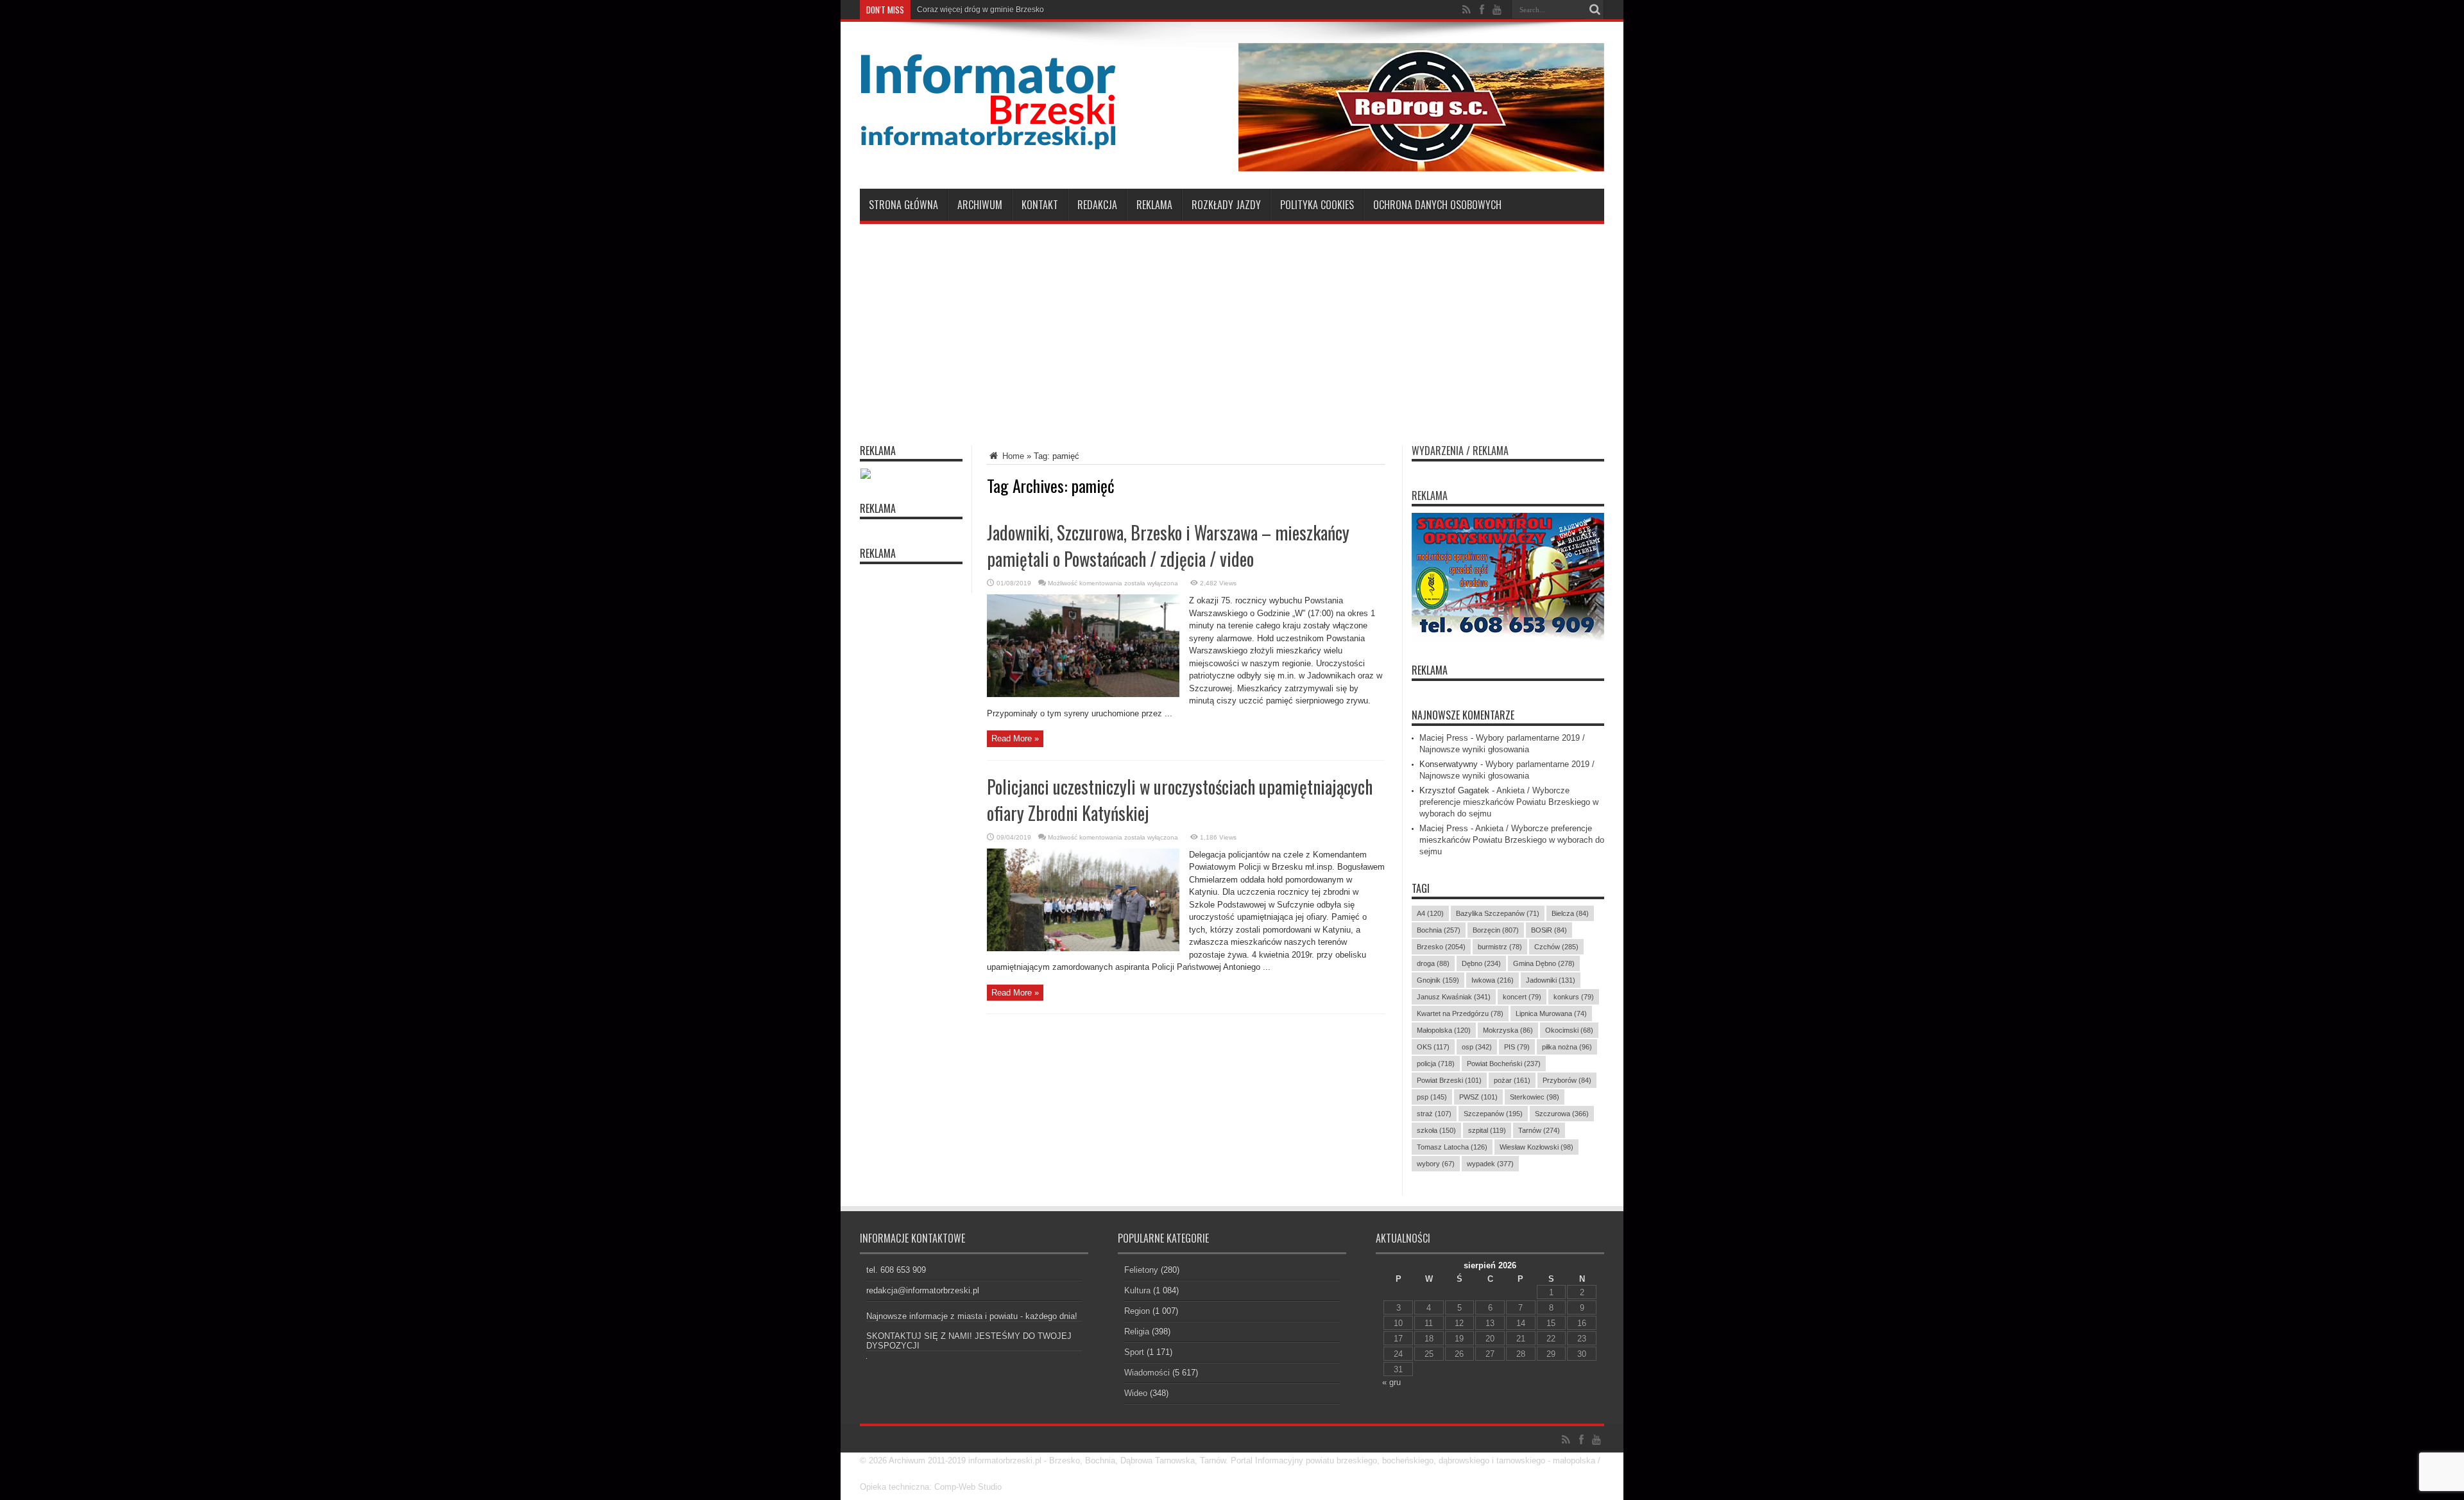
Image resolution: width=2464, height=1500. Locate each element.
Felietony (1141, 1270)
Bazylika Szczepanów (1498, 913)
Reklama (1154, 205)
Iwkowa (1493, 980)
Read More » (1015, 738)
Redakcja (1097, 205)
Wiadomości (1147, 1373)
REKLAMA (1430, 670)
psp (1432, 1097)
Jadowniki (1551, 980)
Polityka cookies (1317, 205)
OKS (1433, 1047)
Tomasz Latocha (1452, 1147)
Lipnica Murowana (1551, 1013)
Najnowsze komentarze (1463, 715)
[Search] (1595, 10)
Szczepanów (1493, 1114)
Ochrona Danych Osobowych (1437, 205)
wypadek (1490, 1164)
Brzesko (1441, 947)
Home (1012, 456)
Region (1137, 1311)
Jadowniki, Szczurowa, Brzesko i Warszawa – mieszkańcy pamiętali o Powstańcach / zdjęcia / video (1168, 546)
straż (1434, 1114)
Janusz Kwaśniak (1454, 997)
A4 (1430, 913)
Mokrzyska (1508, 1030)
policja (1436, 1064)
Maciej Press (1444, 738)
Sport (1134, 1352)
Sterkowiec (1535, 1097)
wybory (1436, 1164)
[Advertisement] (1232, 327)
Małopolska (1444, 1030)
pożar (1512, 1080)
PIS (1517, 1047)
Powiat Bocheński (1504, 1064)
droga (1433, 963)
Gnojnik (1438, 980)
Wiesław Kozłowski (1536, 1147)
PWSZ (1478, 1097)
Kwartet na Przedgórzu (1460, 1013)
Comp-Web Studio (968, 1487)
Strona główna (903, 205)
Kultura (1137, 1290)
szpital (1487, 1130)
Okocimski (1569, 1030)
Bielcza (1570, 913)
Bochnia (1439, 930)
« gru (1391, 1382)
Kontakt (1040, 205)
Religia (1137, 1332)
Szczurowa (1562, 1114)
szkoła (1436, 1130)
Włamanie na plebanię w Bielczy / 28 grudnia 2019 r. (1008, 10)
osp (1477, 1047)
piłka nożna (1567, 1047)
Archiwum (980, 205)
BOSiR (1549, 930)
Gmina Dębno (1544, 963)
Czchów (1556, 947)
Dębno (1481, 963)
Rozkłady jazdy (1226, 205)
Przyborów (1567, 1080)
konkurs (1574, 997)
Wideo (1136, 1393)
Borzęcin (1496, 930)
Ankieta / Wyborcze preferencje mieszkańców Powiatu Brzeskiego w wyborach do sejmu (1509, 802)
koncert (1522, 997)
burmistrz (1500, 947)
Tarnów (1539, 1130)
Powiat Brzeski (1449, 1080)
